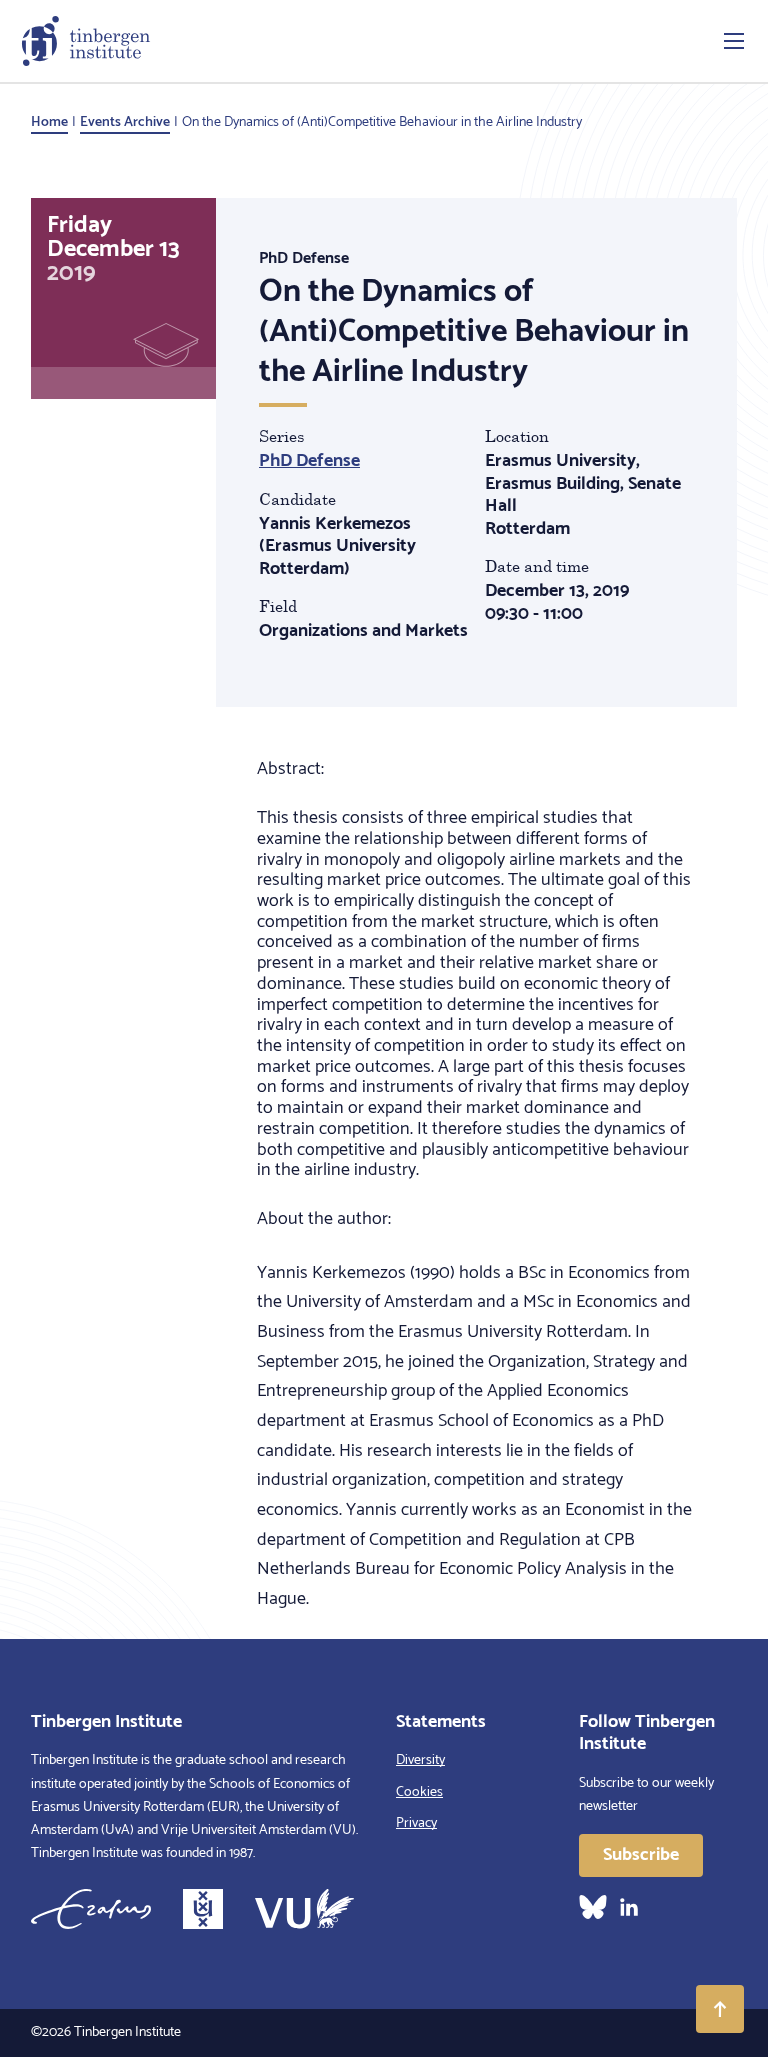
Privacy (416, 1823)
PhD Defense (309, 461)
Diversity (420, 1760)
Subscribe (641, 1855)
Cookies (419, 1792)
